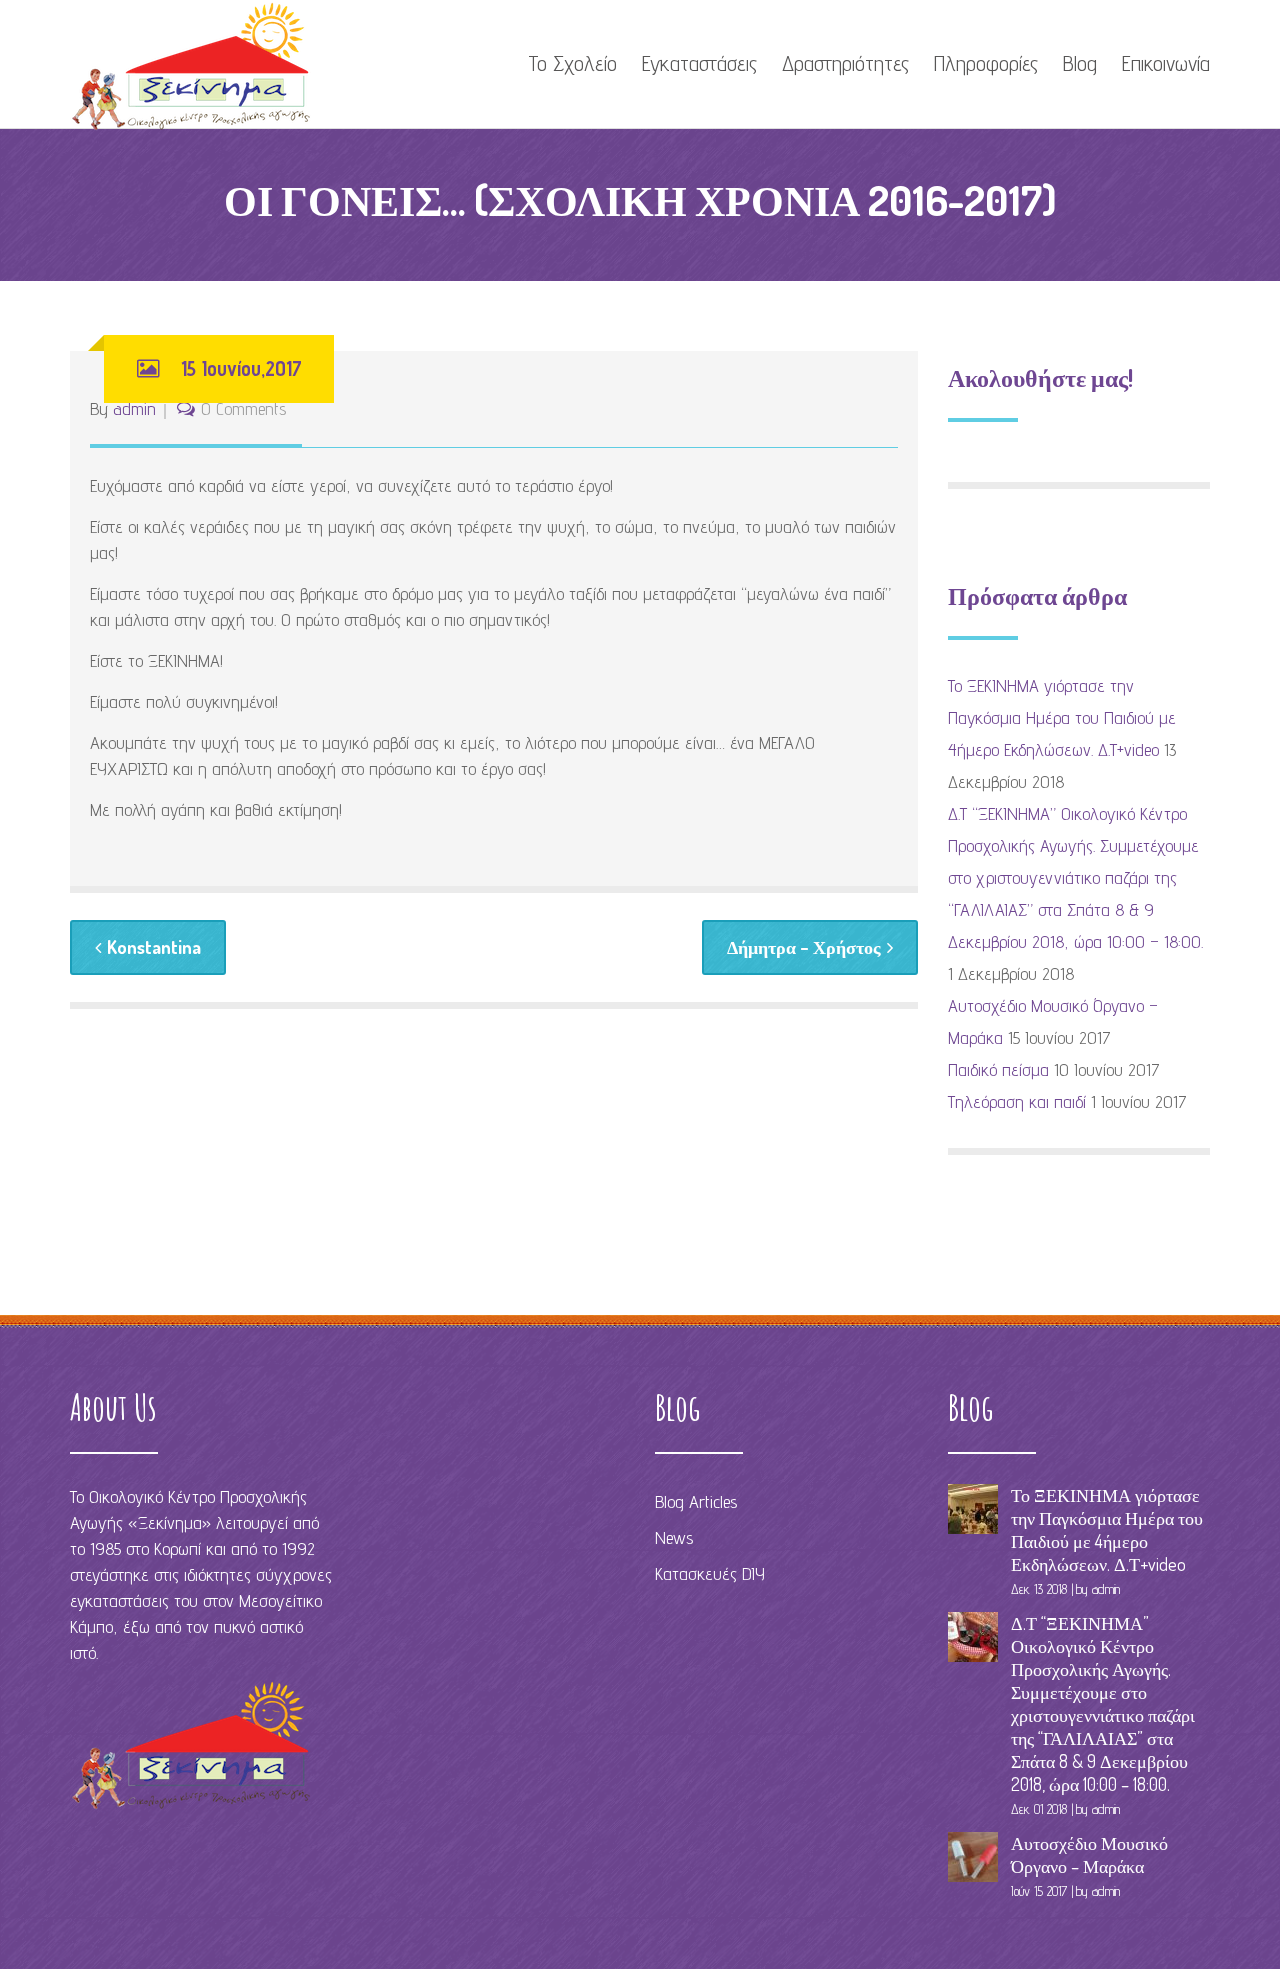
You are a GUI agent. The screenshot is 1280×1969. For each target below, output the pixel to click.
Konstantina (154, 947)
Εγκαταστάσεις (699, 63)
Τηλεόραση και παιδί (1017, 1101)
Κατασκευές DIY (710, 1573)
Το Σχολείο (572, 63)
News (674, 1537)
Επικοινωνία (1166, 63)
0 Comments (243, 408)
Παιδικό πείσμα (998, 1069)
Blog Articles (696, 1501)
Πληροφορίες (986, 63)
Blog (1080, 63)
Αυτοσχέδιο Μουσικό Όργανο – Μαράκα (1089, 1854)
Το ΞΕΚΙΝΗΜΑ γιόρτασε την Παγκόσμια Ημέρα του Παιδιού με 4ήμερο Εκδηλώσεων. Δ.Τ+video (1062, 717)
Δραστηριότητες (845, 63)
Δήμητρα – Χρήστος (804, 947)
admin (134, 408)
